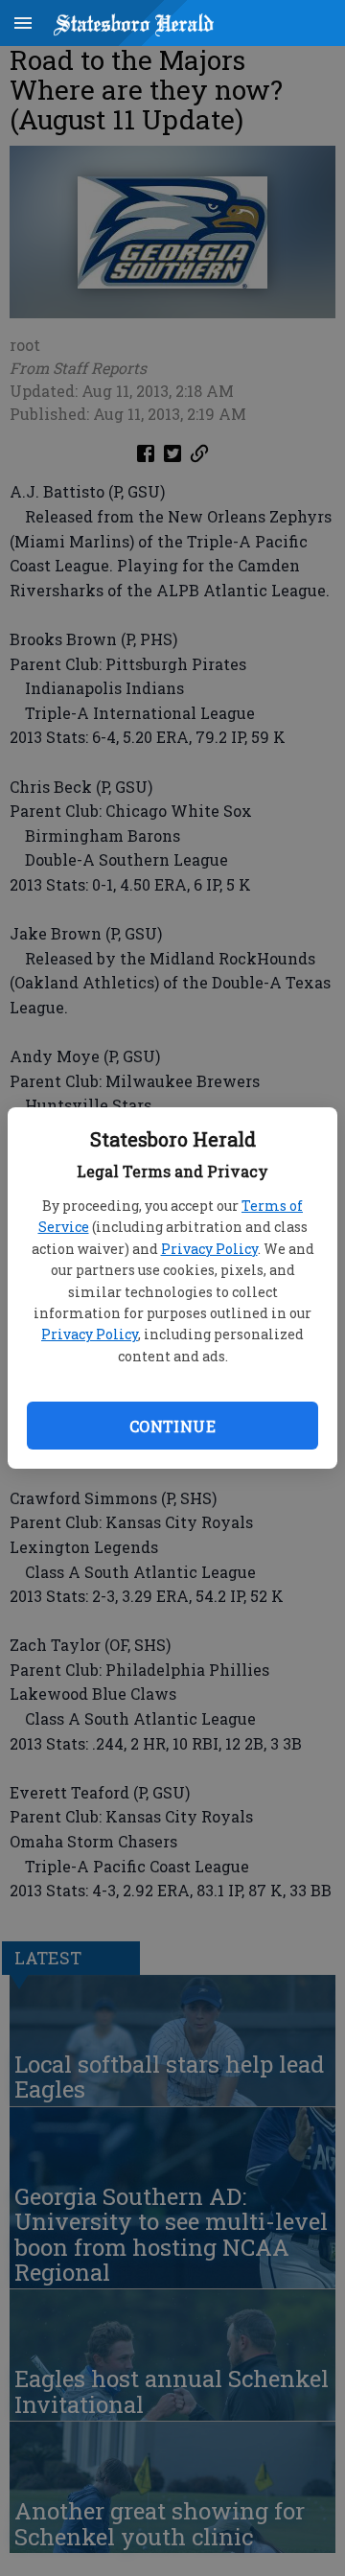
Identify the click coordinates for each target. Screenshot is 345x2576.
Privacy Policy (209, 1249)
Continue (172, 1426)
